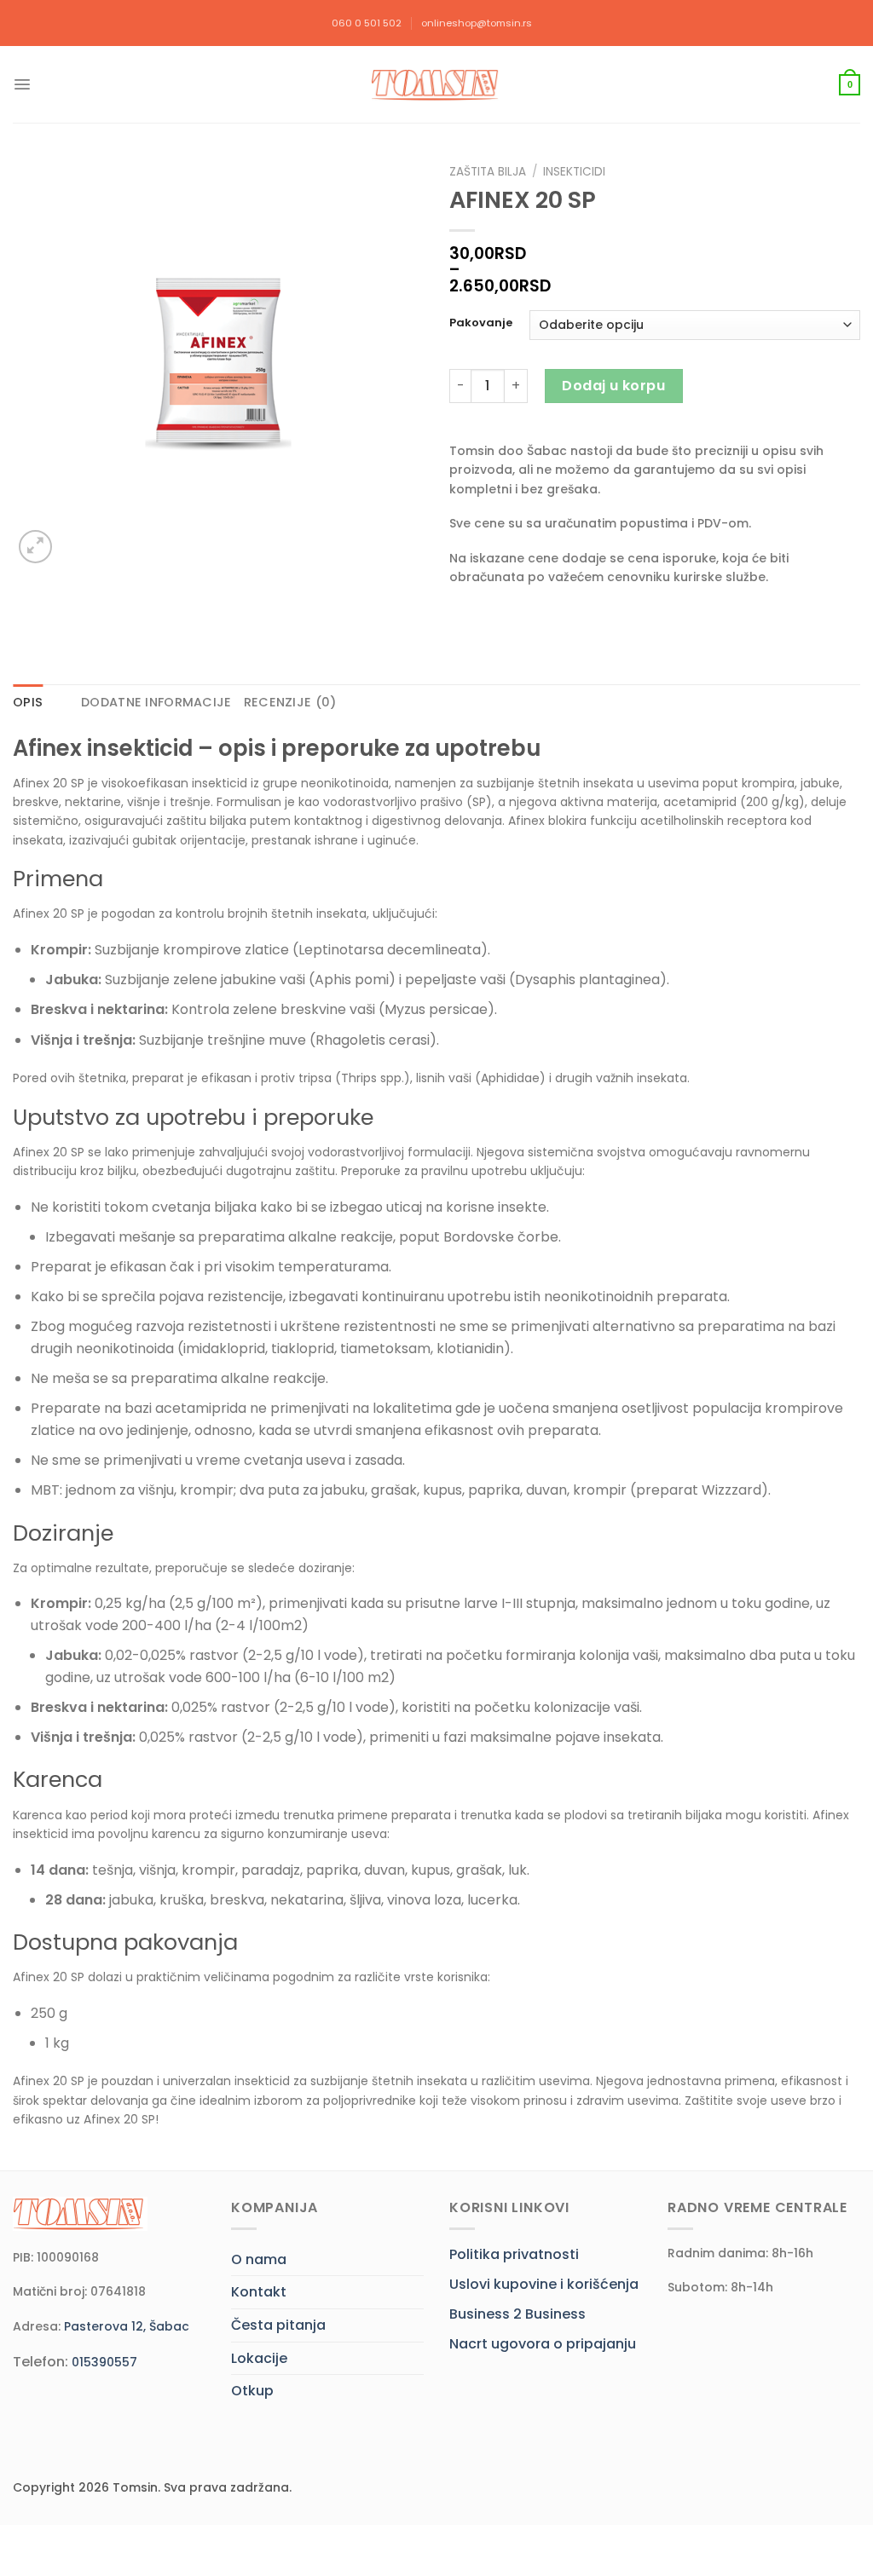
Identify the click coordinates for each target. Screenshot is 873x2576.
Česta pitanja (278, 2325)
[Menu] (22, 84)
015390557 (104, 2362)
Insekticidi (574, 172)
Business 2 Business (517, 2314)
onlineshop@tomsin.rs (477, 23)
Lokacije (259, 2358)
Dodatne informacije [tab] (156, 702)
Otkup (252, 2391)
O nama (259, 2259)
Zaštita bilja (488, 172)
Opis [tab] (28, 702)
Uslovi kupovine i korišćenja (544, 2284)
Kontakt (259, 2292)
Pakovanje (481, 323)
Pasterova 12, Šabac (127, 2326)
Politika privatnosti (514, 2254)
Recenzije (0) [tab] (290, 702)
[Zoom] (35, 547)
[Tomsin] (436, 85)
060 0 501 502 (367, 23)
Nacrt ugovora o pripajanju (543, 2344)
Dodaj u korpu (613, 386)
